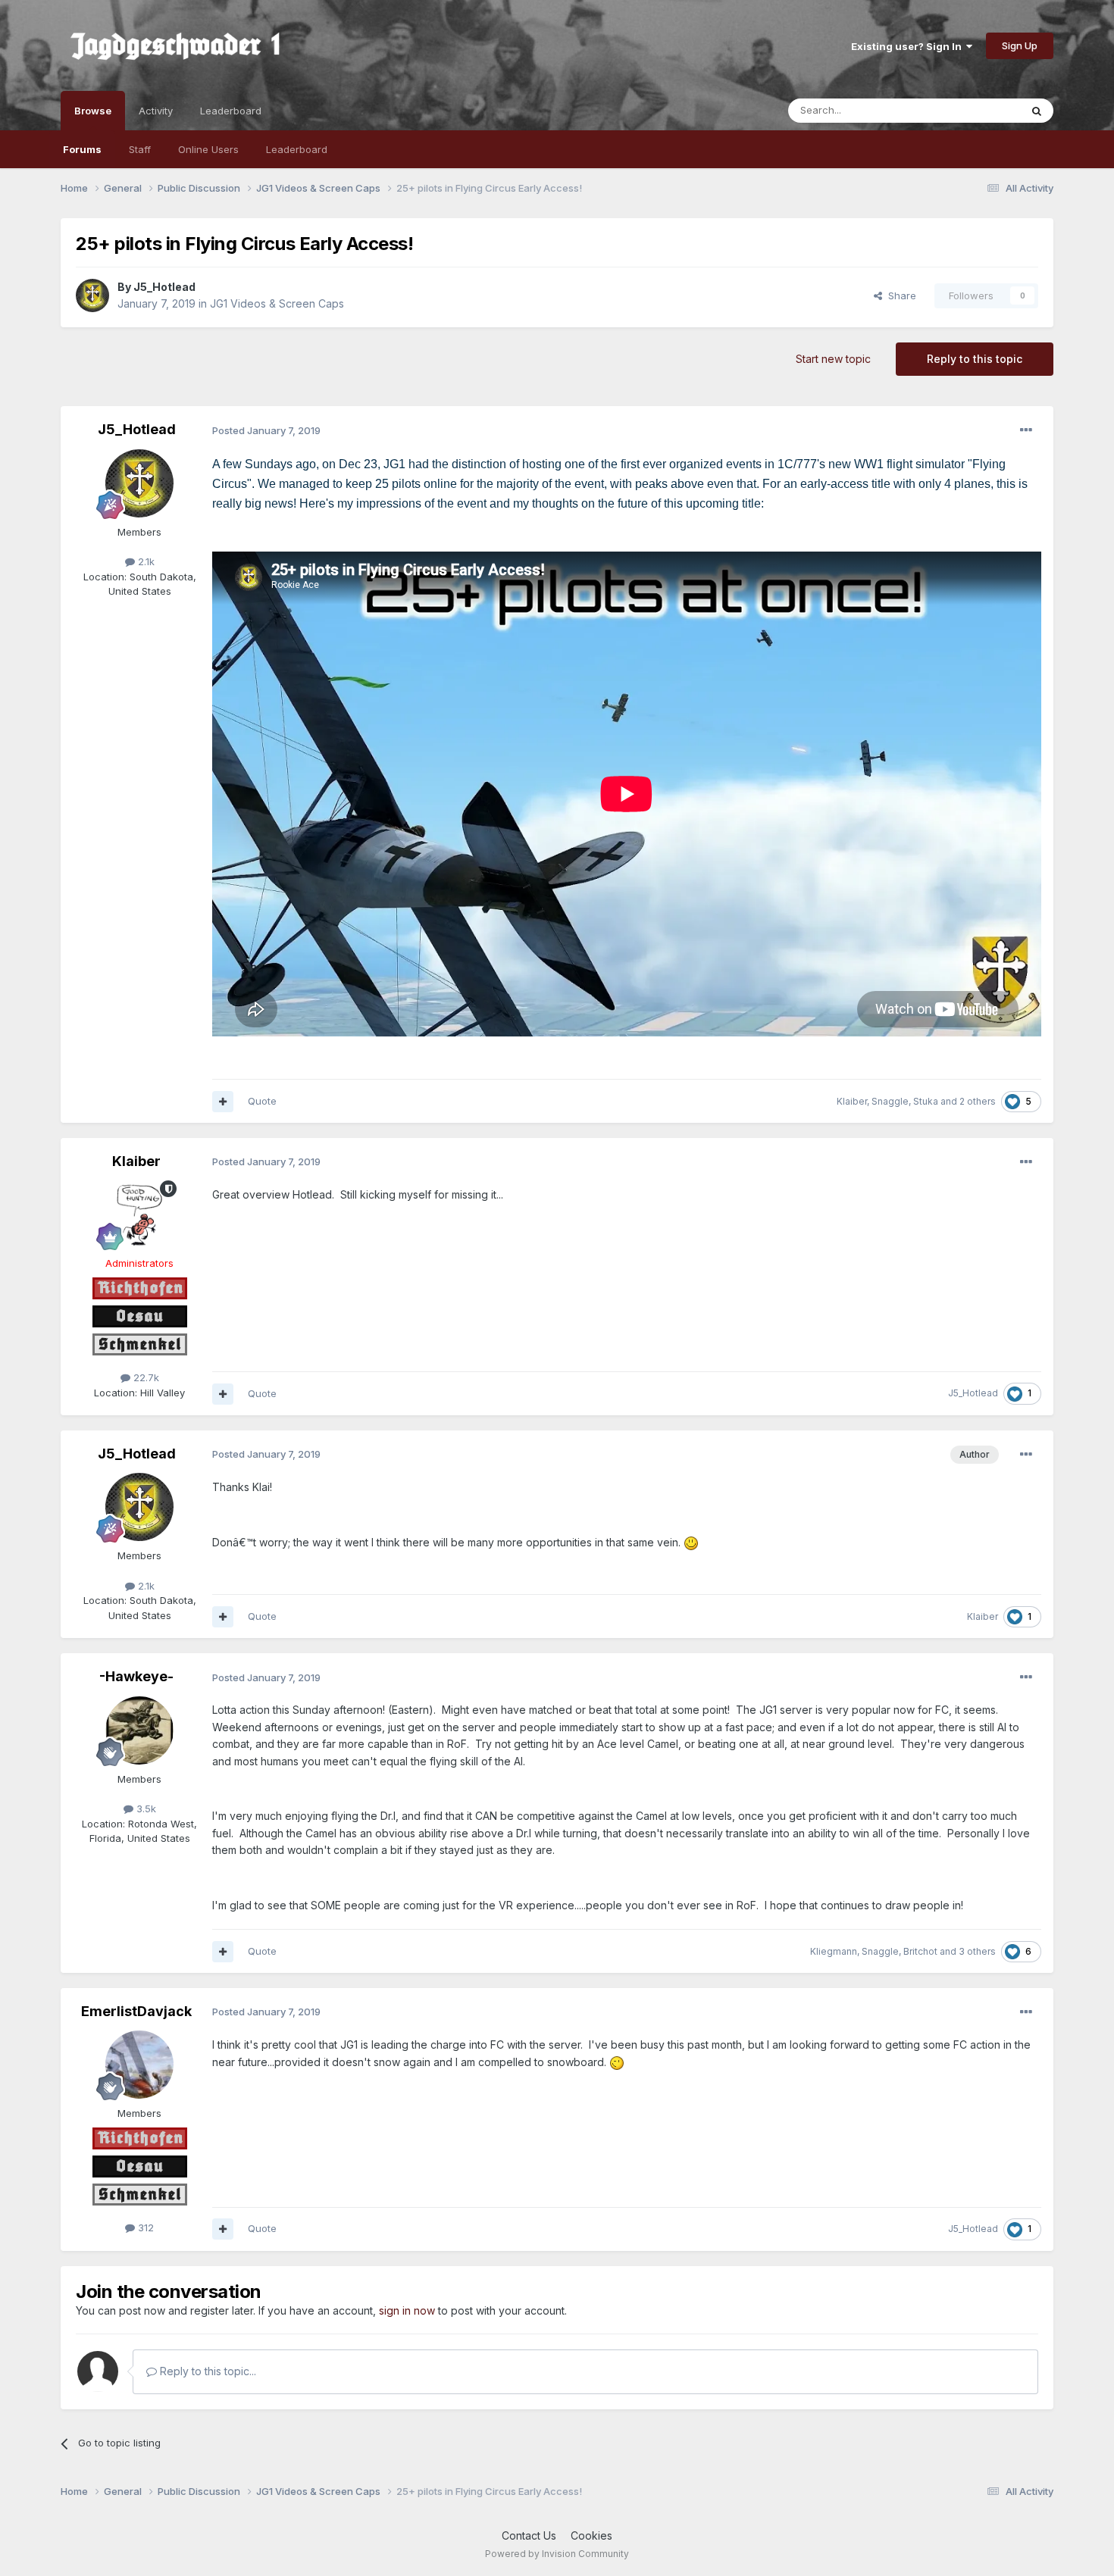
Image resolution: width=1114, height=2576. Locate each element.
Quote (262, 1101)
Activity (156, 111)
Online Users (208, 149)
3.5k (145, 1809)
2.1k (145, 561)
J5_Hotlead (164, 287)
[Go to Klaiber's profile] (139, 1215)
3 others (977, 1951)
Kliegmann (834, 1951)
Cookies (591, 2535)
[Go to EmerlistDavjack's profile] (139, 2065)
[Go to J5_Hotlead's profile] (92, 295)
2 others (978, 1101)
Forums (82, 149)
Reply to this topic (975, 359)
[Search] (1037, 111)
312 (144, 2227)
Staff (140, 149)
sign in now (407, 2310)
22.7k (145, 1377)
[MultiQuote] (223, 1102)
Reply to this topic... (207, 2371)
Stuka (926, 1101)
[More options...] (1026, 430)
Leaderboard (297, 149)
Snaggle (890, 1101)
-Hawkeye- (136, 1676)
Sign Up (1020, 45)
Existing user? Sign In (909, 46)
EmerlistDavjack (136, 2011)
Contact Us (529, 2535)
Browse (93, 111)
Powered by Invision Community (557, 2554)
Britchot (920, 1951)
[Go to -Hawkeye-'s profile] (139, 1730)
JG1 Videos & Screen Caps (277, 303)
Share (899, 295)
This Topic (976, 110)
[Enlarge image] (691, 1542)
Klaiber (852, 1101)
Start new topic (833, 359)
